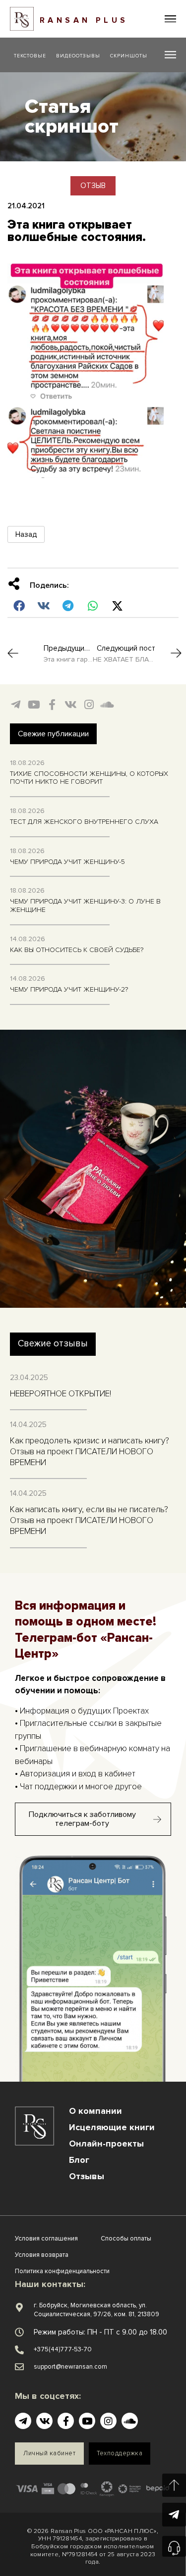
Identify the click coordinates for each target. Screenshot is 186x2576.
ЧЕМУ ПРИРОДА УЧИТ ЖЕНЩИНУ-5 (67, 862)
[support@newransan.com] (19, 2367)
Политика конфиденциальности (62, 2271)
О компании (95, 2111)
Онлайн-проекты (106, 2144)
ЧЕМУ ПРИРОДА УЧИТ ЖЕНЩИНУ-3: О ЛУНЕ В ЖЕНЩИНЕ (85, 906)
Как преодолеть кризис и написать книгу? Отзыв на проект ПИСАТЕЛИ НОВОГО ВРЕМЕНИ (90, 1452)
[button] (170, 19)
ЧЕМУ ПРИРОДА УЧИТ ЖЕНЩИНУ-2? (69, 989)
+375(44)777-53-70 (63, 2349)
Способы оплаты (126, 2239)
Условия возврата (42, 2255)
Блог (79, 2160)
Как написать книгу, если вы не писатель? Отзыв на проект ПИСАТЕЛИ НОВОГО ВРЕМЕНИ (89, 1520)
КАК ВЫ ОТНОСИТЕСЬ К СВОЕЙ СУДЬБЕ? (77, 950)
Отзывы (87, 2176)
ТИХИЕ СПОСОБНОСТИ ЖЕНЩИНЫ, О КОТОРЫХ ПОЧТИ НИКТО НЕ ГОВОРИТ (89, 778)
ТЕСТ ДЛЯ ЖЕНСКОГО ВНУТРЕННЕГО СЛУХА (84, 822)
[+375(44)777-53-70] (19, 2350)
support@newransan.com (70, 2367)
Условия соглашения (46, 2239)
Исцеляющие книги (112, 2127)
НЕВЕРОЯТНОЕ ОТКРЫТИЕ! (61, 1394)
